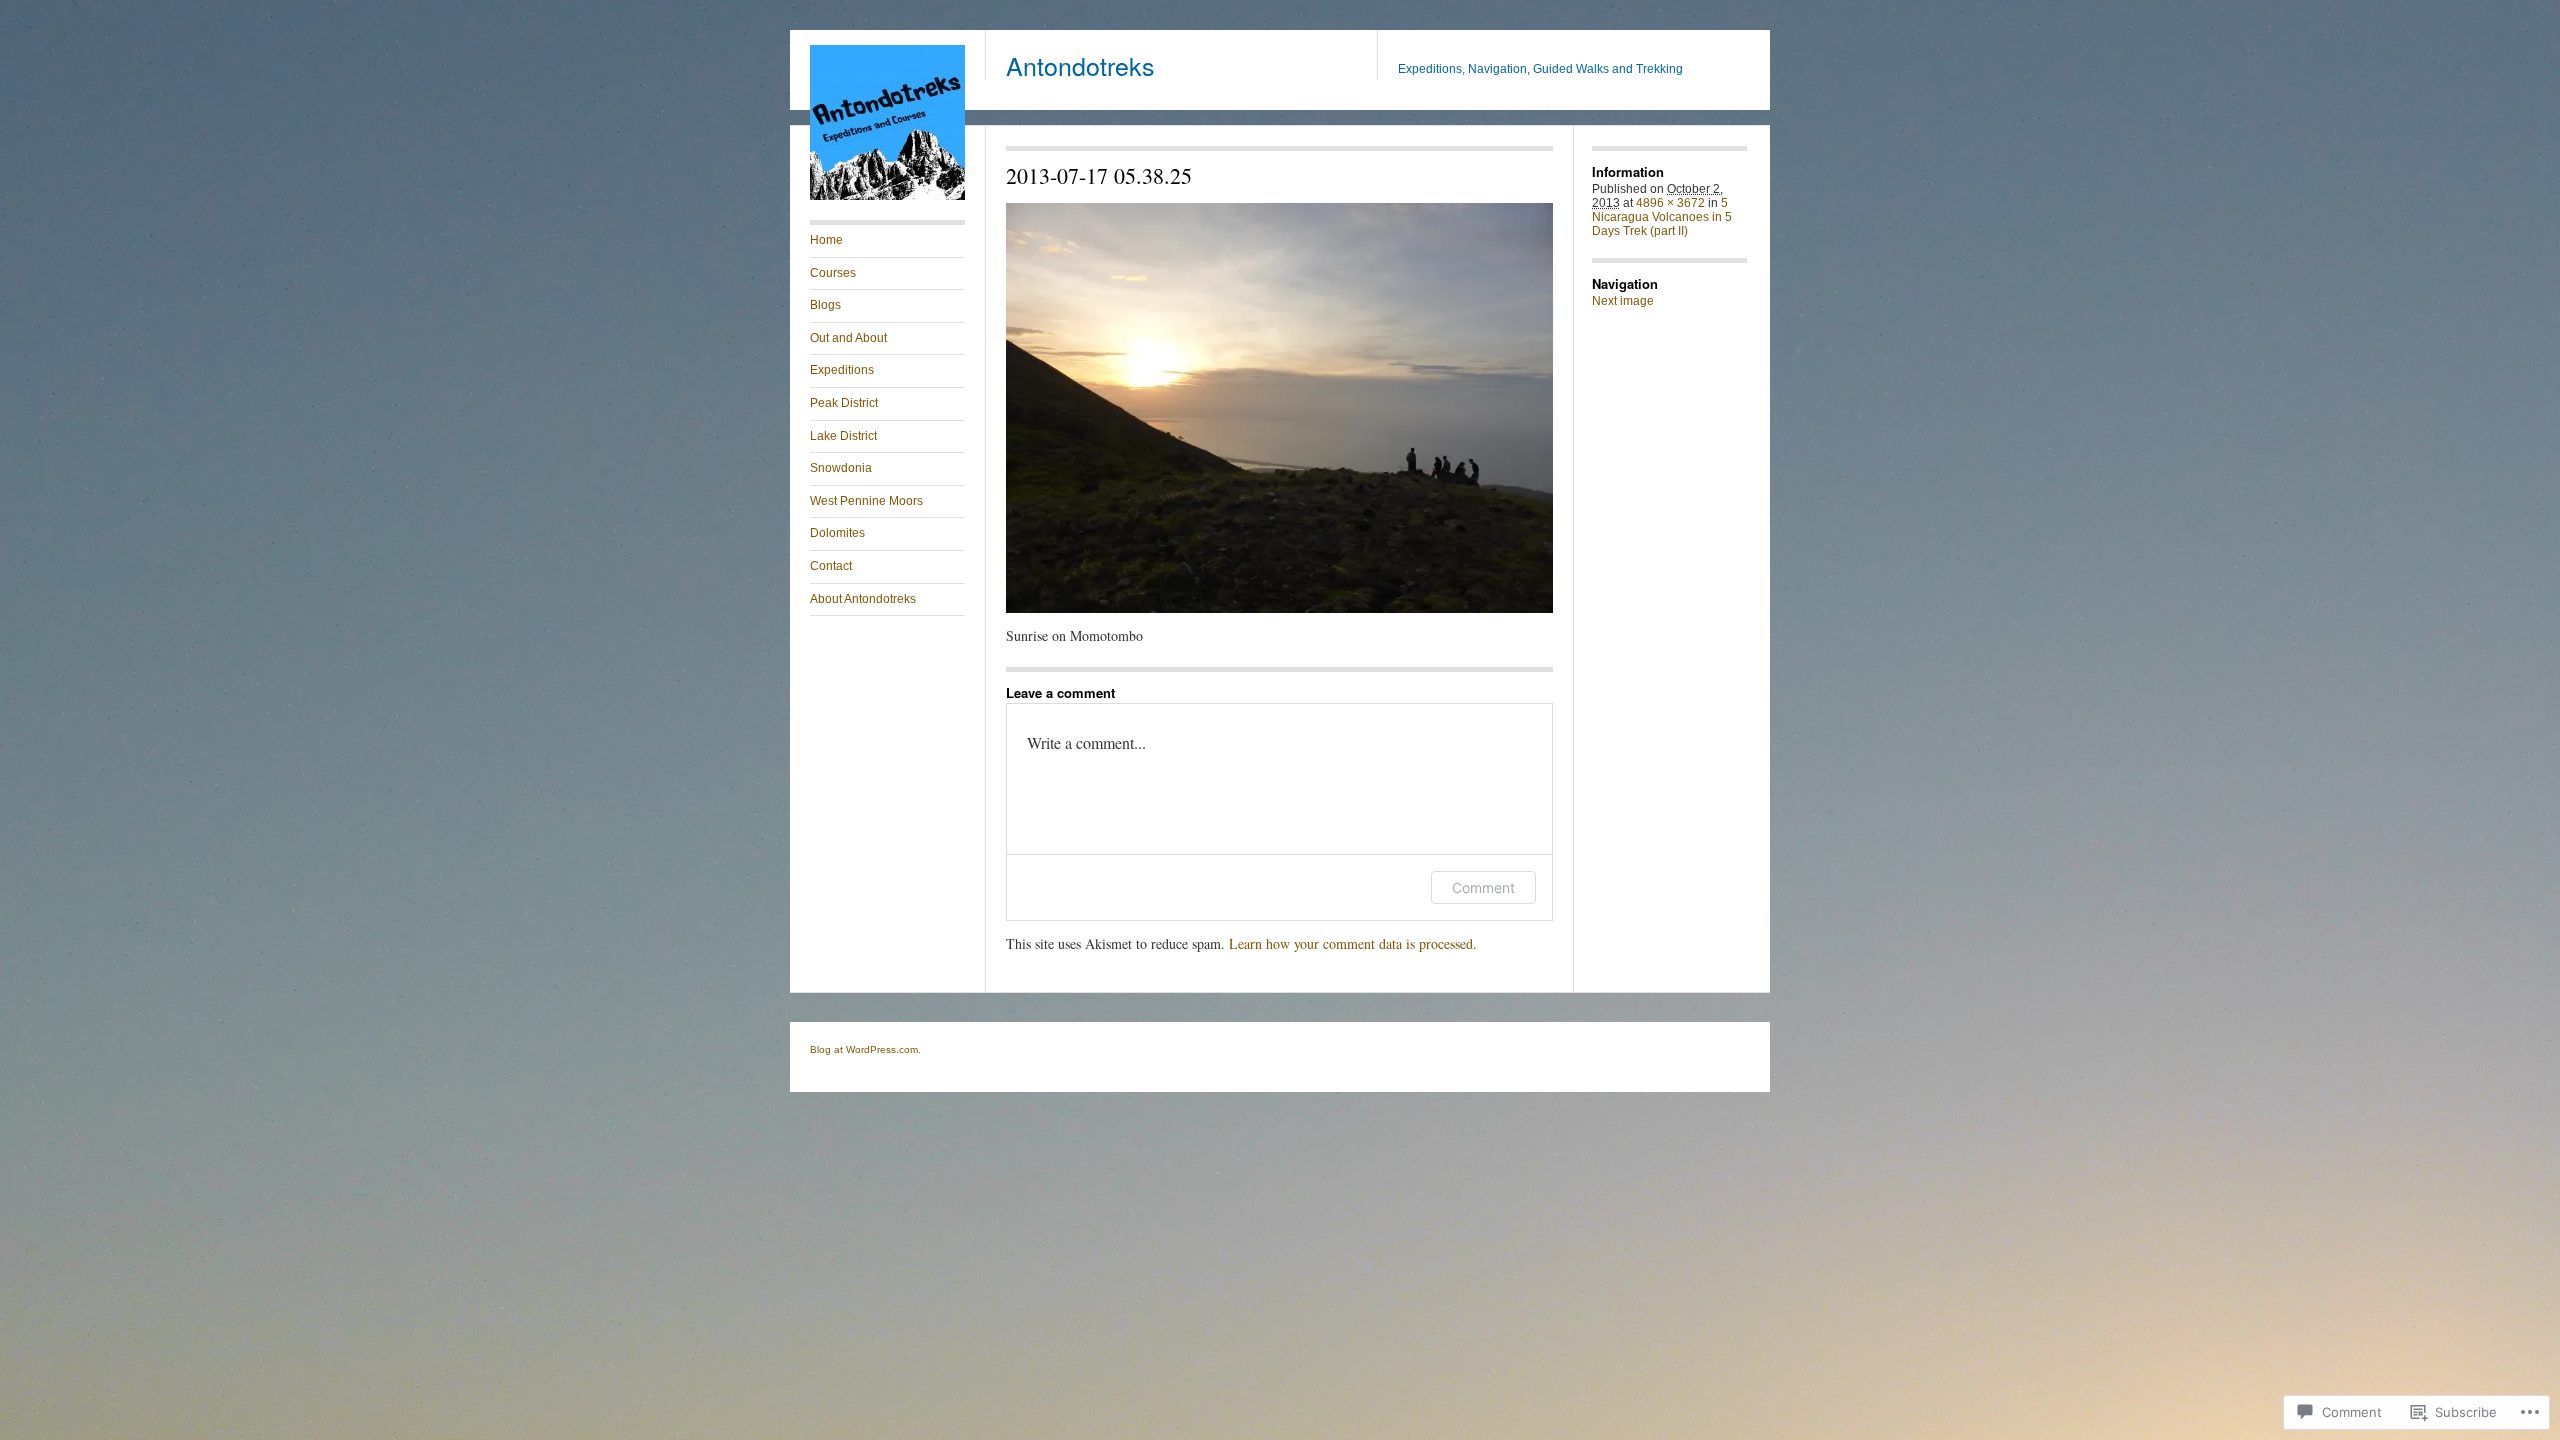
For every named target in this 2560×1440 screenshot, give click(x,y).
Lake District (843, 436)
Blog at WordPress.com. (865, 1049)
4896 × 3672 (1670, 203)
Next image (1623, 301)
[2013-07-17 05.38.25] (1279, 408)
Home (826, 240)
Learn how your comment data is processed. (1353, 943)
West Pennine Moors (866, 501)
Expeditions (842, 370)
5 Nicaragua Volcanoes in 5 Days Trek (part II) (1662, 217)
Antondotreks (1080, 65)
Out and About (848, 338)
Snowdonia (841, 468)
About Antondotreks (863, 599)
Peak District (844, 403)
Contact (831, 566)
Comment (1483, 887)
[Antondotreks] (887, 196)
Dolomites (837, 533)
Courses (833, 273)
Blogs (825, 305)
